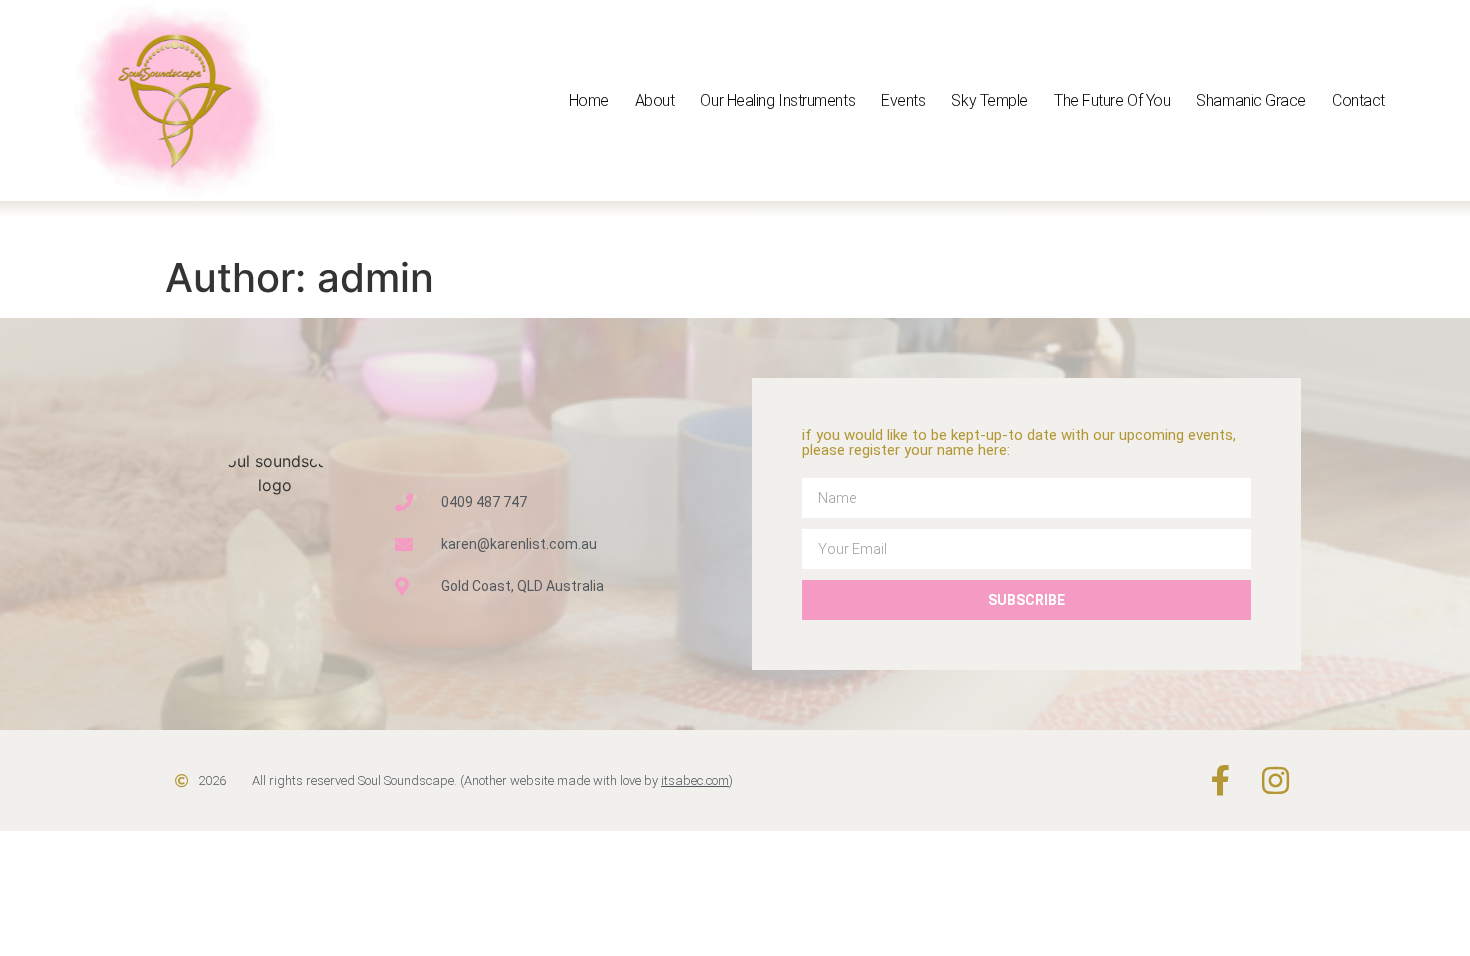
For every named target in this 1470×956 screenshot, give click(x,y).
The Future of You (1112, 100)
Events (903, 100)
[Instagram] (1275, 780)
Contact (1358, 100)
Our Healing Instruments (777, 100)
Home (589, 100)
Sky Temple (989, 100)
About (655, 100)
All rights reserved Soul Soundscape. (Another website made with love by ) (492, 780)
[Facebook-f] (1220, 780)
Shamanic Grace (1251, 100)
